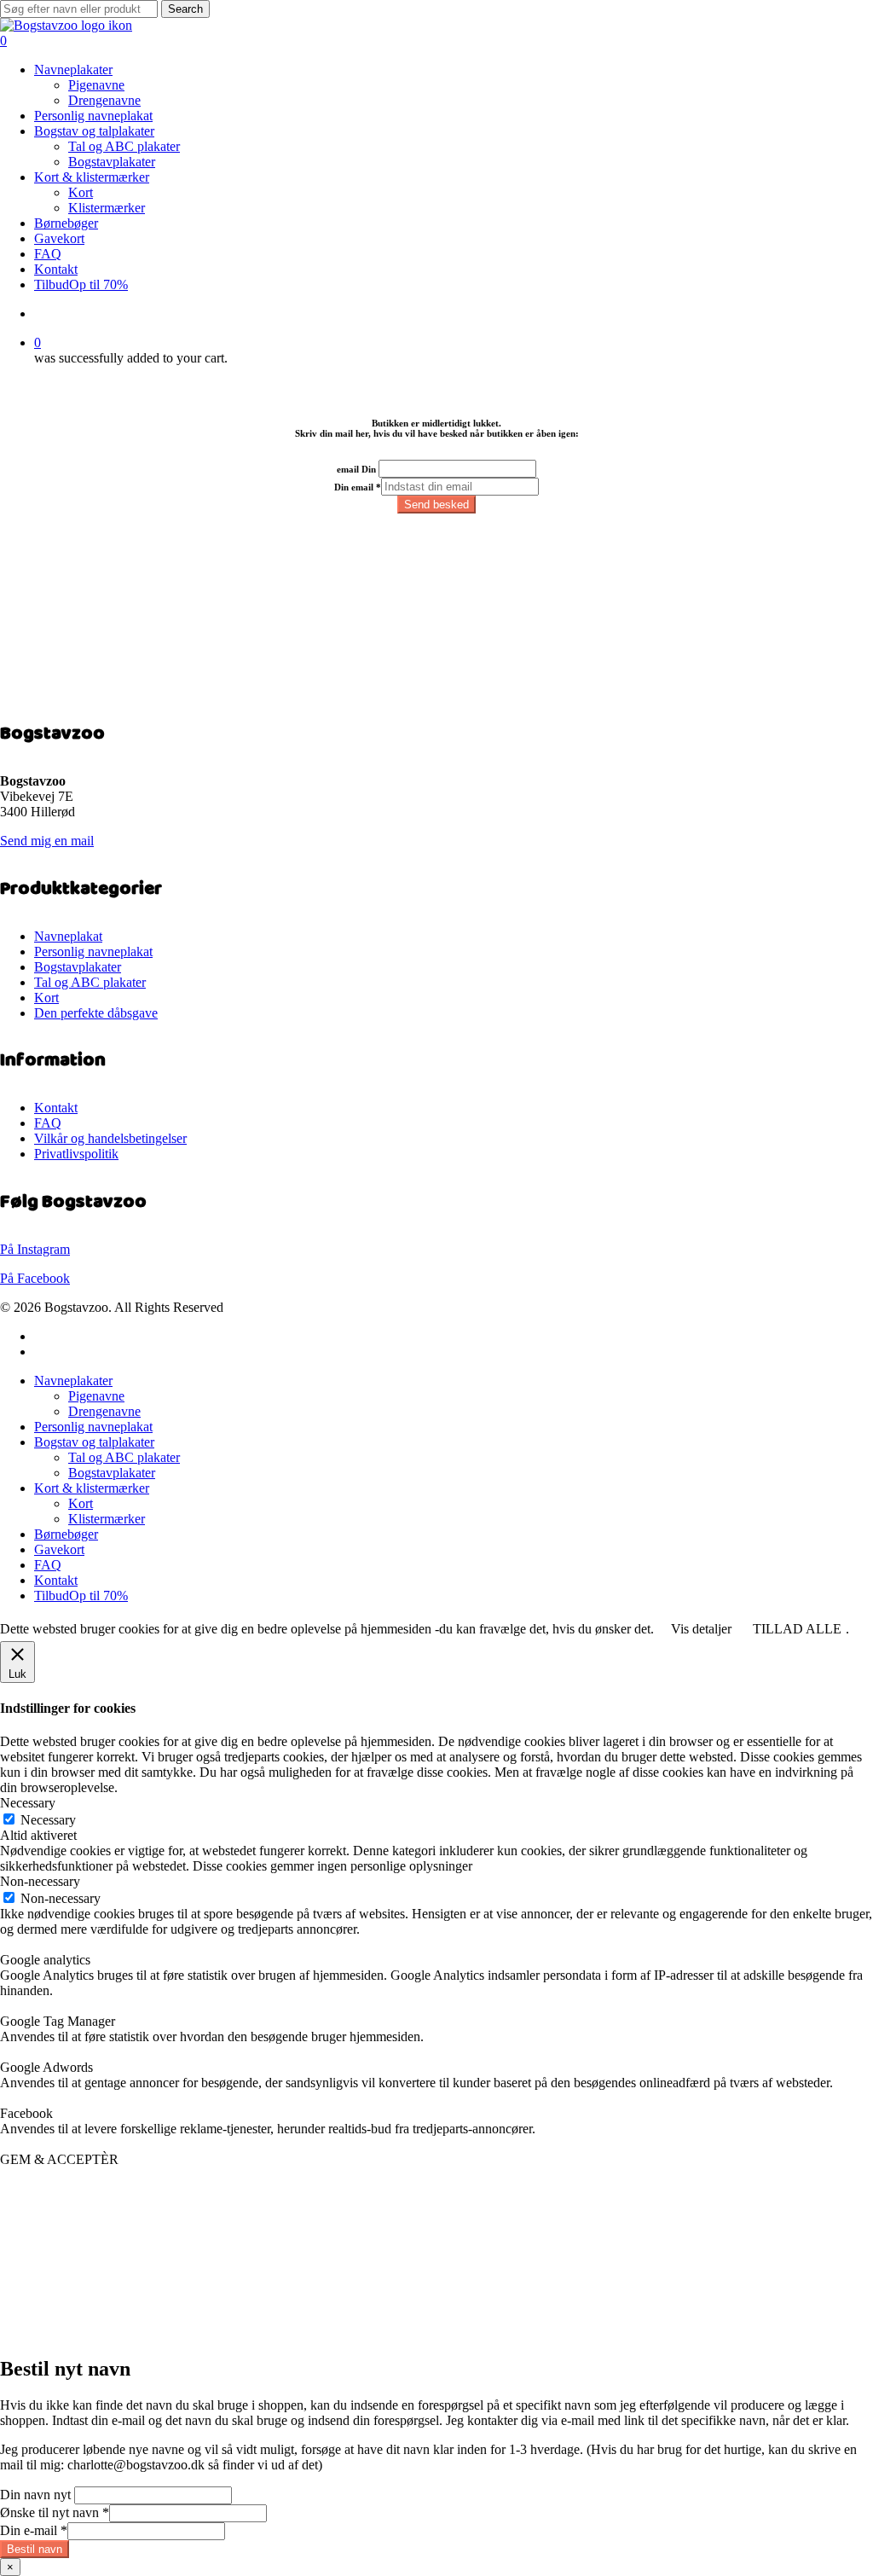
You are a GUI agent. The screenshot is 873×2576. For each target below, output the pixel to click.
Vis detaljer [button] (701, 1629)
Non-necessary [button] (40, 1881)
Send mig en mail (47, 841)
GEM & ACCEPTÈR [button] (59, 2159)
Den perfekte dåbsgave (96, 1013)
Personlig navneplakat (93, 951)
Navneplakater (73, 1381)
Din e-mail (34, 2530)
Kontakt (56, 1108)
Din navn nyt (35, 2495)
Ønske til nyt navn (55, 2512)
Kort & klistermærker (92, 1488)
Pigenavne (96, 1396)
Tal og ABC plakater (90, 982)
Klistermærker (107, 1519)
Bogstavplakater (78, 967)
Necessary (48, 1820)
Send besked (436, 505)
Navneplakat (68, 936)
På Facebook (35, 1278)
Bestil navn (35, 2549)
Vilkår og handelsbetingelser (110, 1138)
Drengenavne (104, 1411)
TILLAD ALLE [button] (797, 1629)
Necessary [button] (28, 1803)
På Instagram (35, 1249)
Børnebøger (66, 1534)
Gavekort (59, 1549)
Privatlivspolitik (76, 1154)
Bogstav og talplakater (94, 1442)
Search (185, 9)
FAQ (48, 1123)
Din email (358, 487)
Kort (46, 998)
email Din (356, 469)
